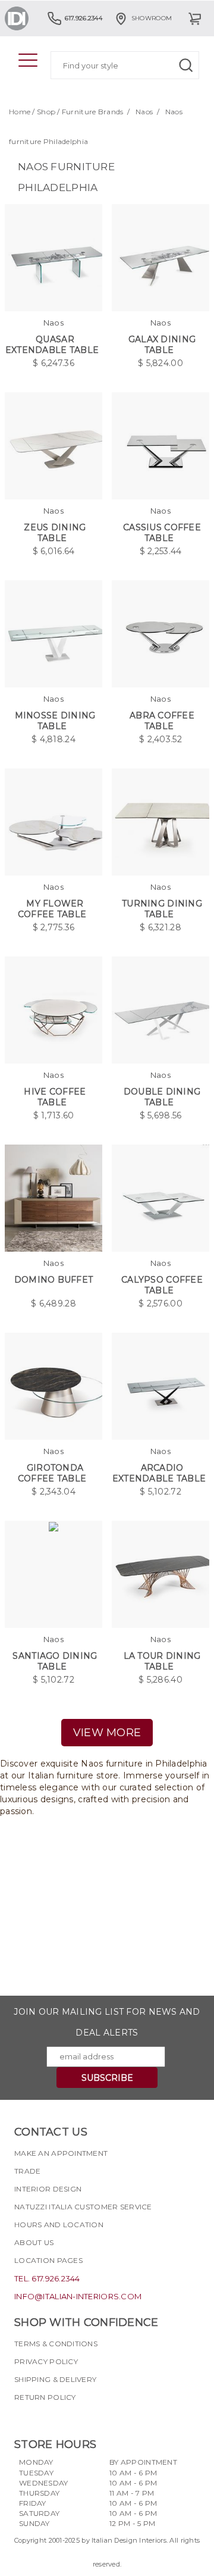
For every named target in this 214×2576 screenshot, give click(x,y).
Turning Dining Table (162, 909)
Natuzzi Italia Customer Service (83, 2207)
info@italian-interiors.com (78, 2296)
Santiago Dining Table (55, 1661)
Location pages (48, 2260)
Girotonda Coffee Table (52, 1473)
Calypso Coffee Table (162, 1285)
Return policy (45, 2397)
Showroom (152, 18)
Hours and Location (59, 2225)
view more (107, 1733)
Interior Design (48, 2189)
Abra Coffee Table (162, 721)
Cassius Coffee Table (162, 533)
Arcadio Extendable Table (159, 1473)
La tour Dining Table (162, 1661)
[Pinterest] (87, 2418)
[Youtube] (66, 2418)
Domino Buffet (54, 1280)
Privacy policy (46, 2361)
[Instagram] (45, 2418)
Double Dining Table (162, 1097)
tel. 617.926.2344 (47, 2278)
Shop (46, 112)
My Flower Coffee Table (52, 909)
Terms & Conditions (56, 2344)
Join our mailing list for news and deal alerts (107, 2022)
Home (20, 112)
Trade (27, 2171)
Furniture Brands (92, 112)
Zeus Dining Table (55, 533)
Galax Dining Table (162, 345)
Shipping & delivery (55, 2379)
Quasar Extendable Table (52, 345)
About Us (34, 2242)
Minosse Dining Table (55, 721)
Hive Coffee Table (55, 1097)
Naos (144, 112)
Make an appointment (61, 2153)
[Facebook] (23, 2418)
